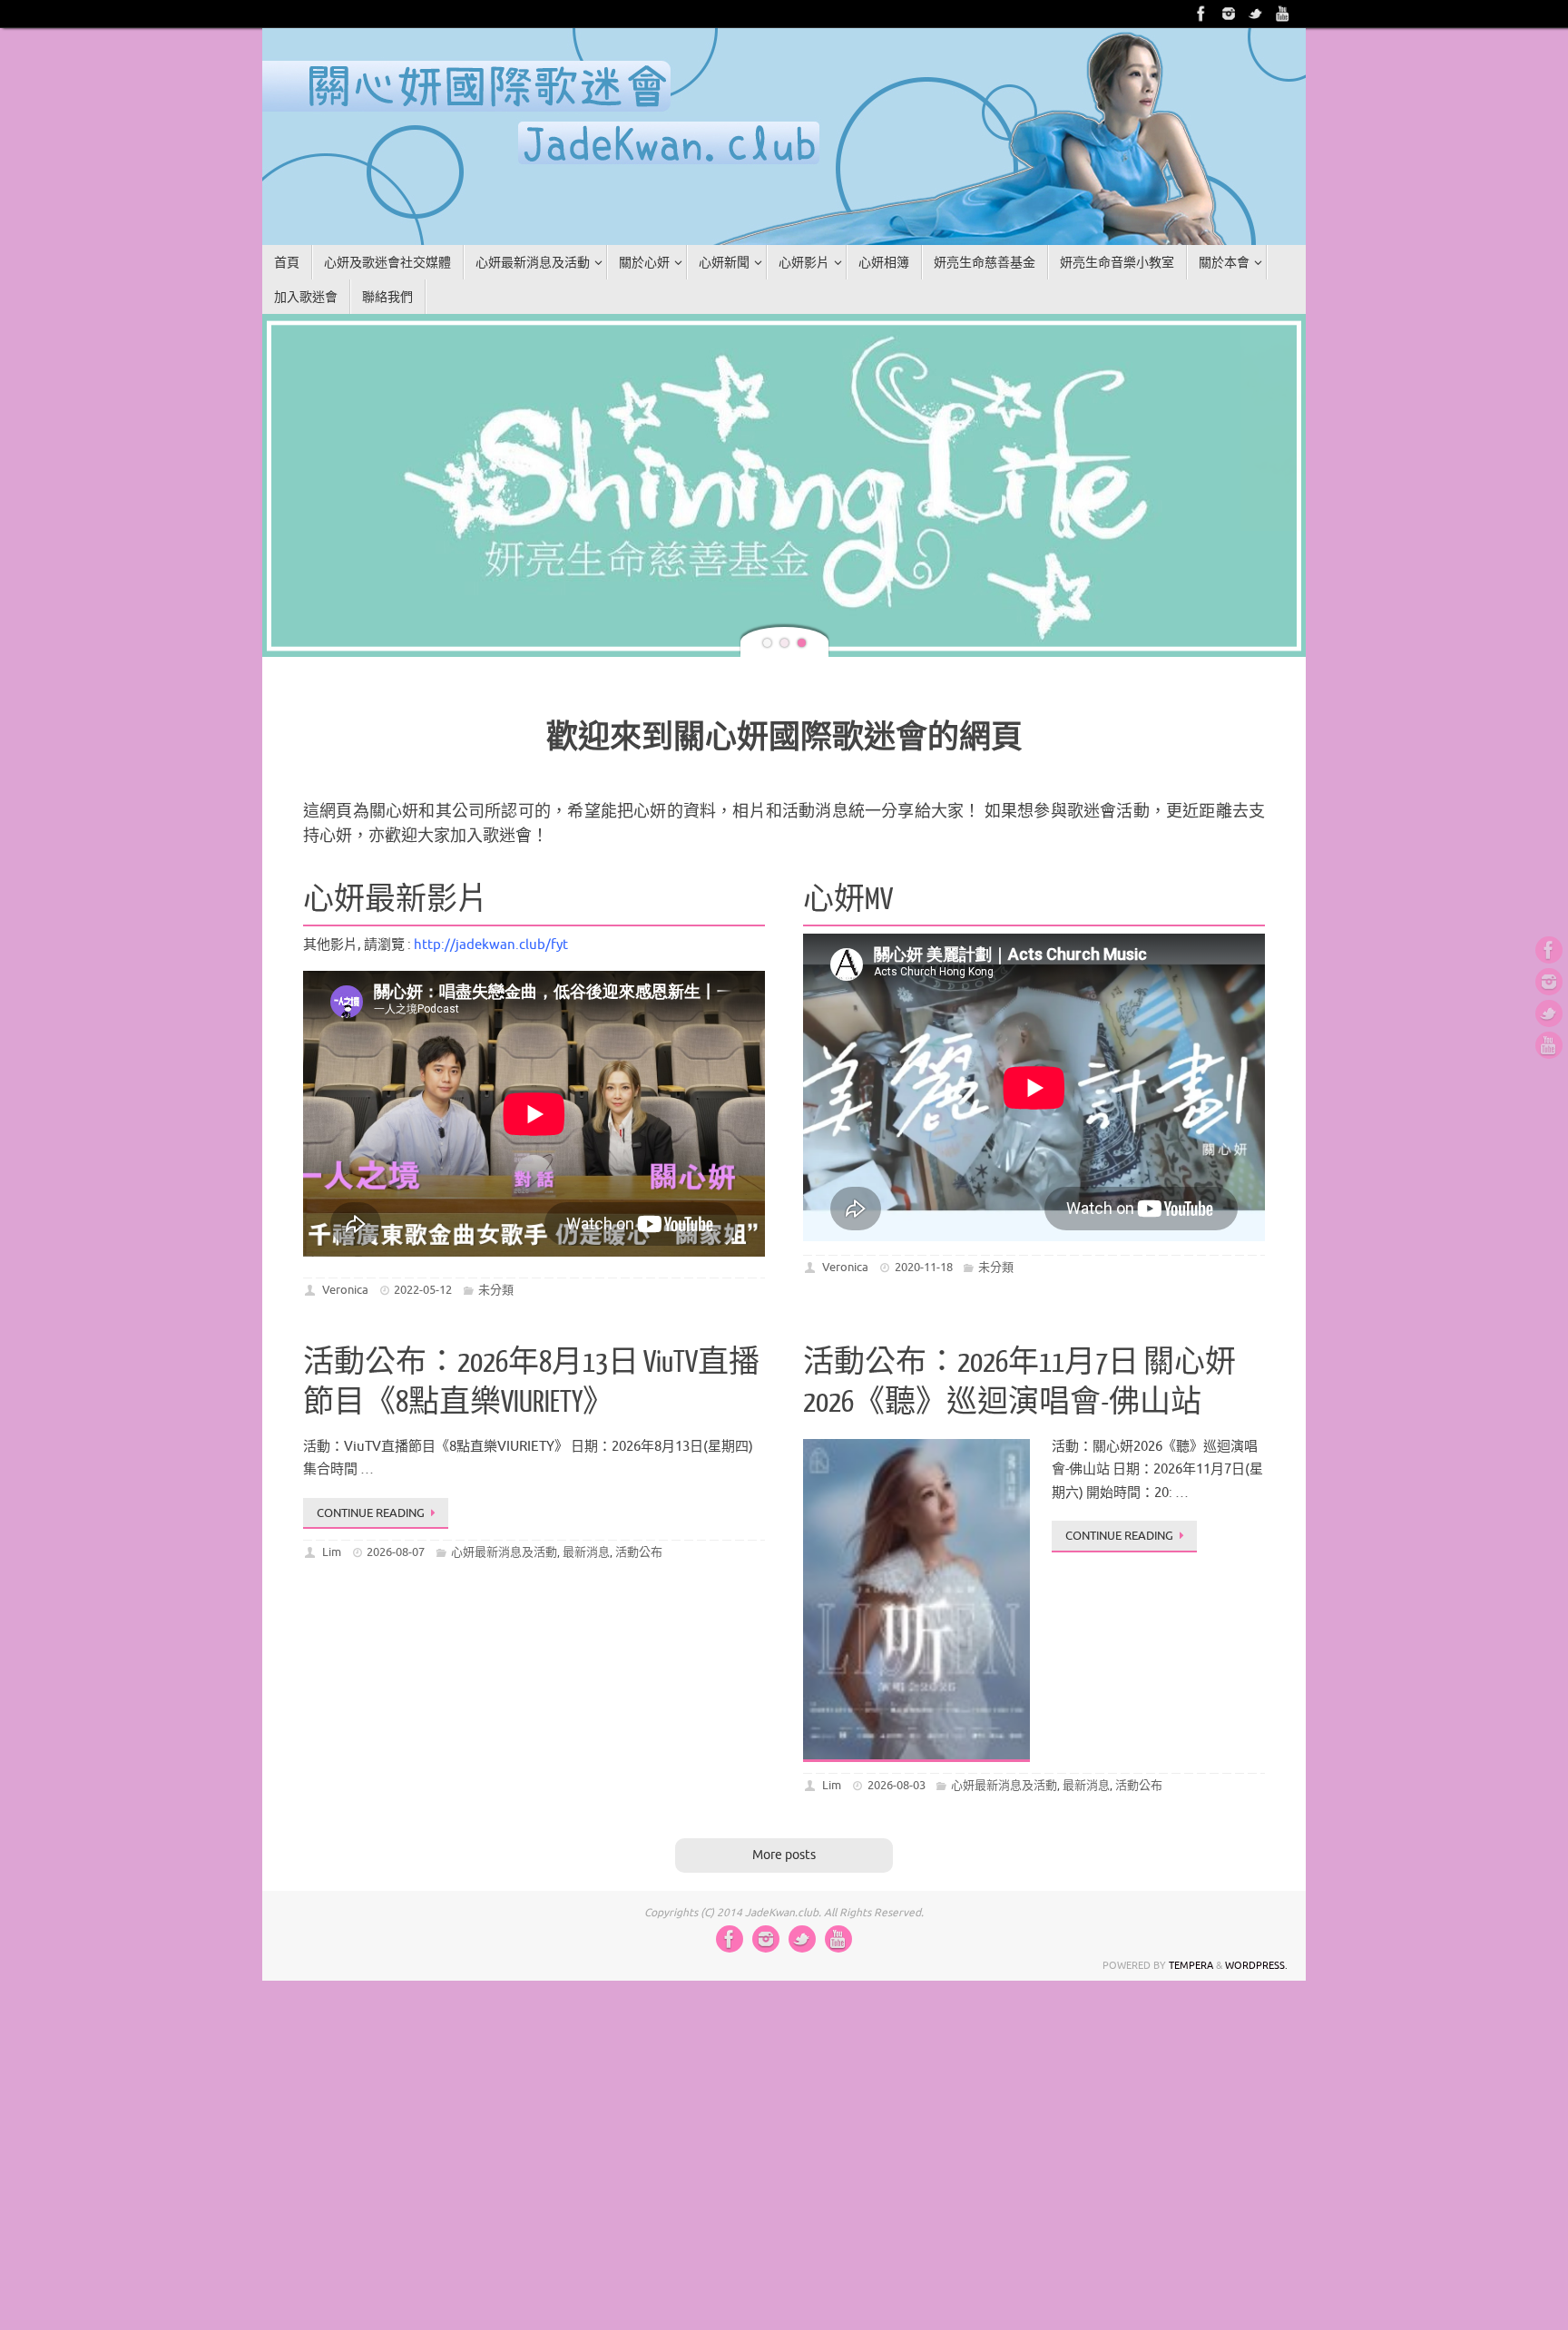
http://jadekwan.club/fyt (491, 829)
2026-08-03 (897, 1669)
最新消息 (586, 1436)
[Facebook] (1201, 14)
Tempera (1191, 1849)
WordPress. (1256, 1849)
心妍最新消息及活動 (504, 1436)
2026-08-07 (396, 1436)
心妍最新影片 (396, 784)
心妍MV (848, 784)
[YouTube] (1283, 14)
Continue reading (371, 1397)
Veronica (345, 1174)
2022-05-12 (423, 1174)
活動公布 (639, 1436)
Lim (332, 1436)
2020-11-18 (924, 1151)
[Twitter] (1256, 14)
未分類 (496, 1174)
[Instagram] (1229, 14)
